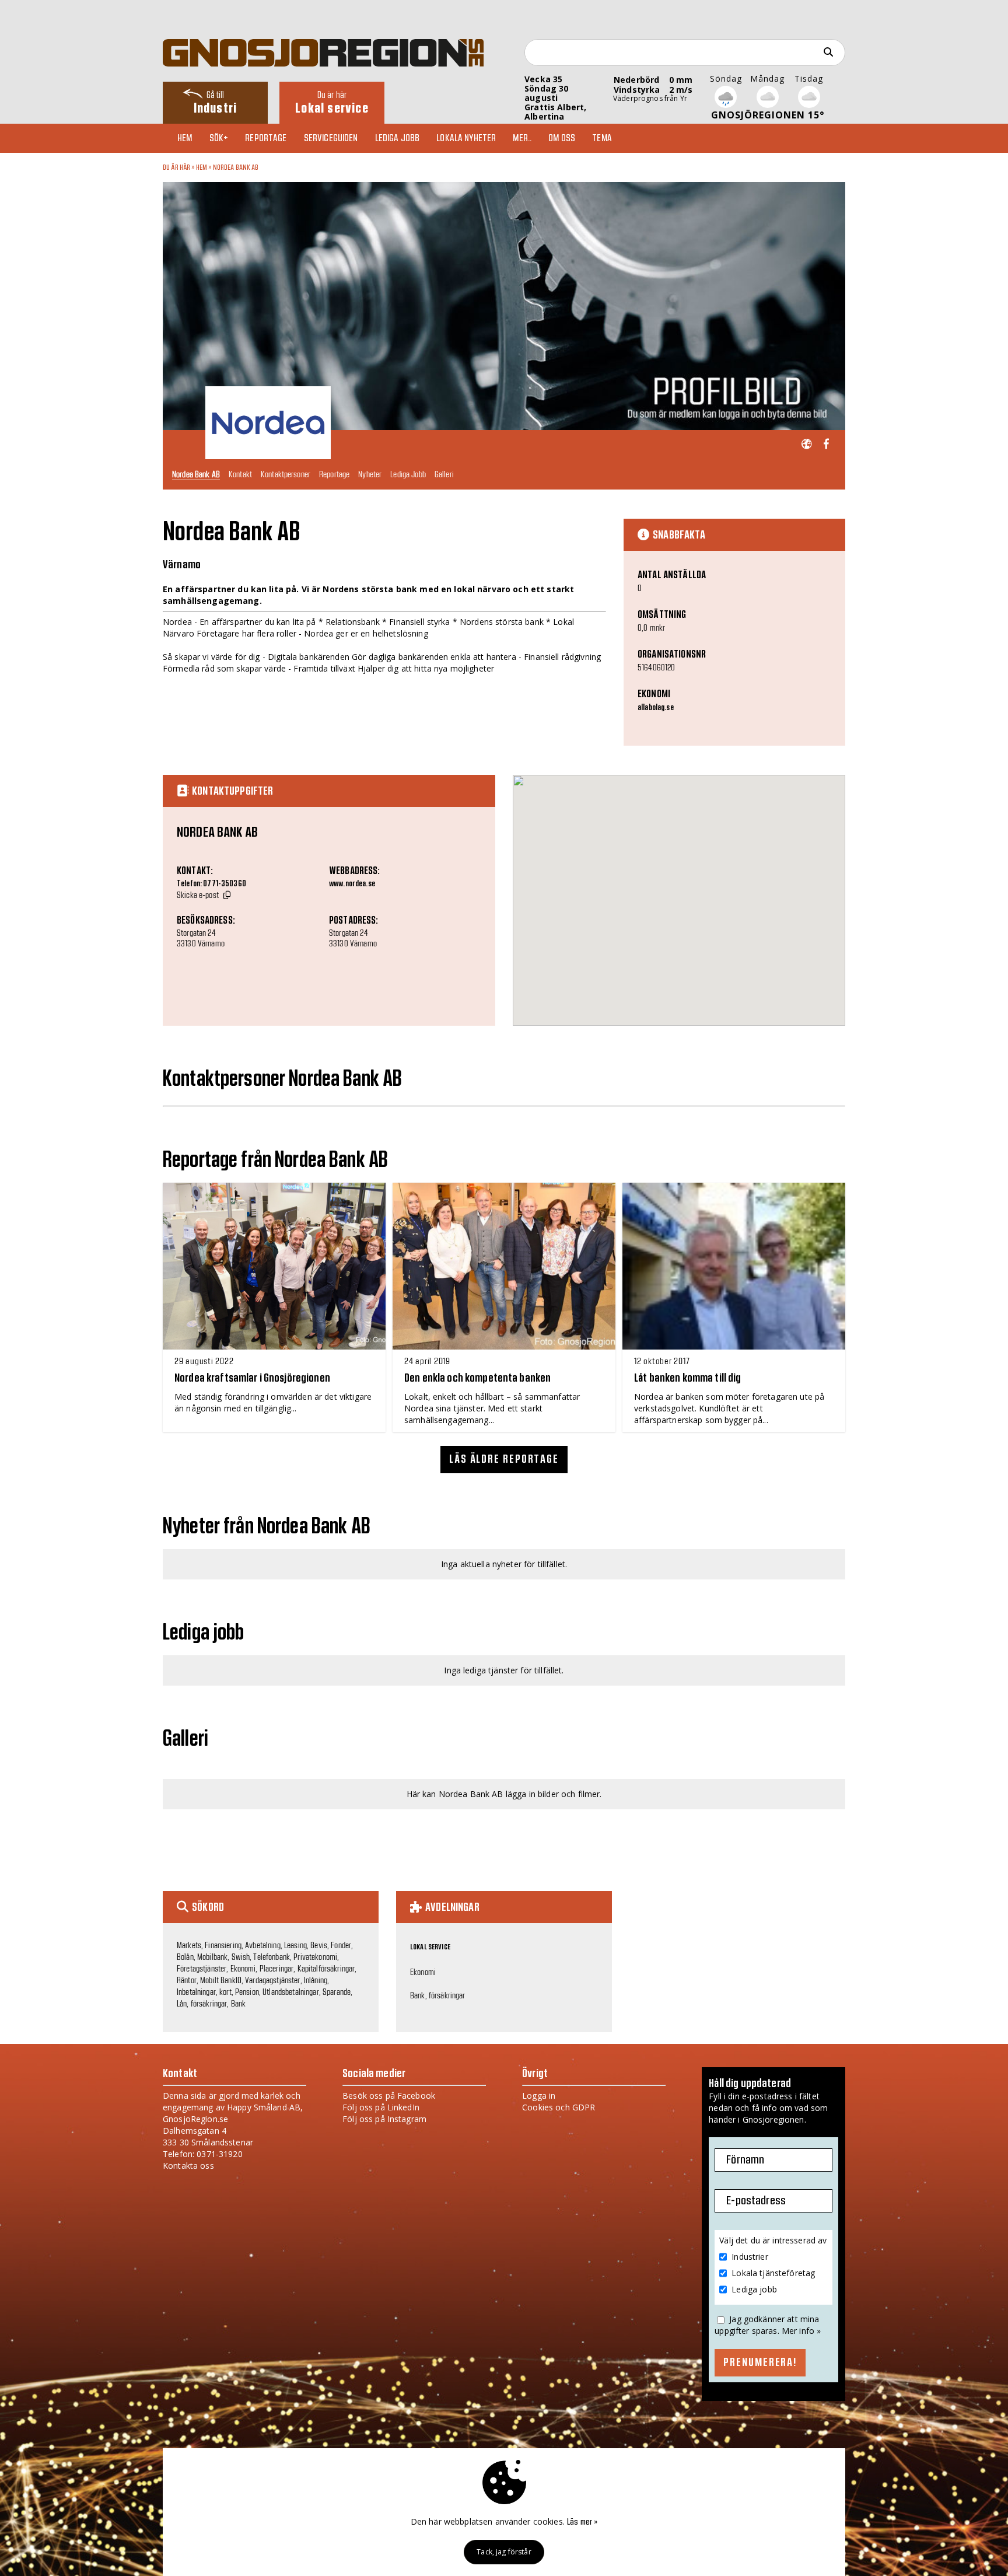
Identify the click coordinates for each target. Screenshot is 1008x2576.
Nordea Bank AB (236, 167)
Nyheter (370, 474)
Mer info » (801, 2331)
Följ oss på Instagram (384, 2119)
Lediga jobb (398, 138)
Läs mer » (582, 2522)
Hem (185, 138)
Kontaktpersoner (286, 474)
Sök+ (219, 138)
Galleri (444, 474)
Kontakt (240, 474)
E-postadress (756, 2201)
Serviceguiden (331, 138)
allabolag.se (656, 708)
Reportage (266, 138)
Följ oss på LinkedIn (381, 2107)
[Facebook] (826, 444)
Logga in (539, 2096)
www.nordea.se (352, 884)
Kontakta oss (188, 2166)
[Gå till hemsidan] (806, 444)
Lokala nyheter (466, 138)
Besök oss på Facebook (389, 2096)
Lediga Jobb (408, 474)
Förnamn (745, 2160)
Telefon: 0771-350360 (211, 884)
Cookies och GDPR (559, 2107)
